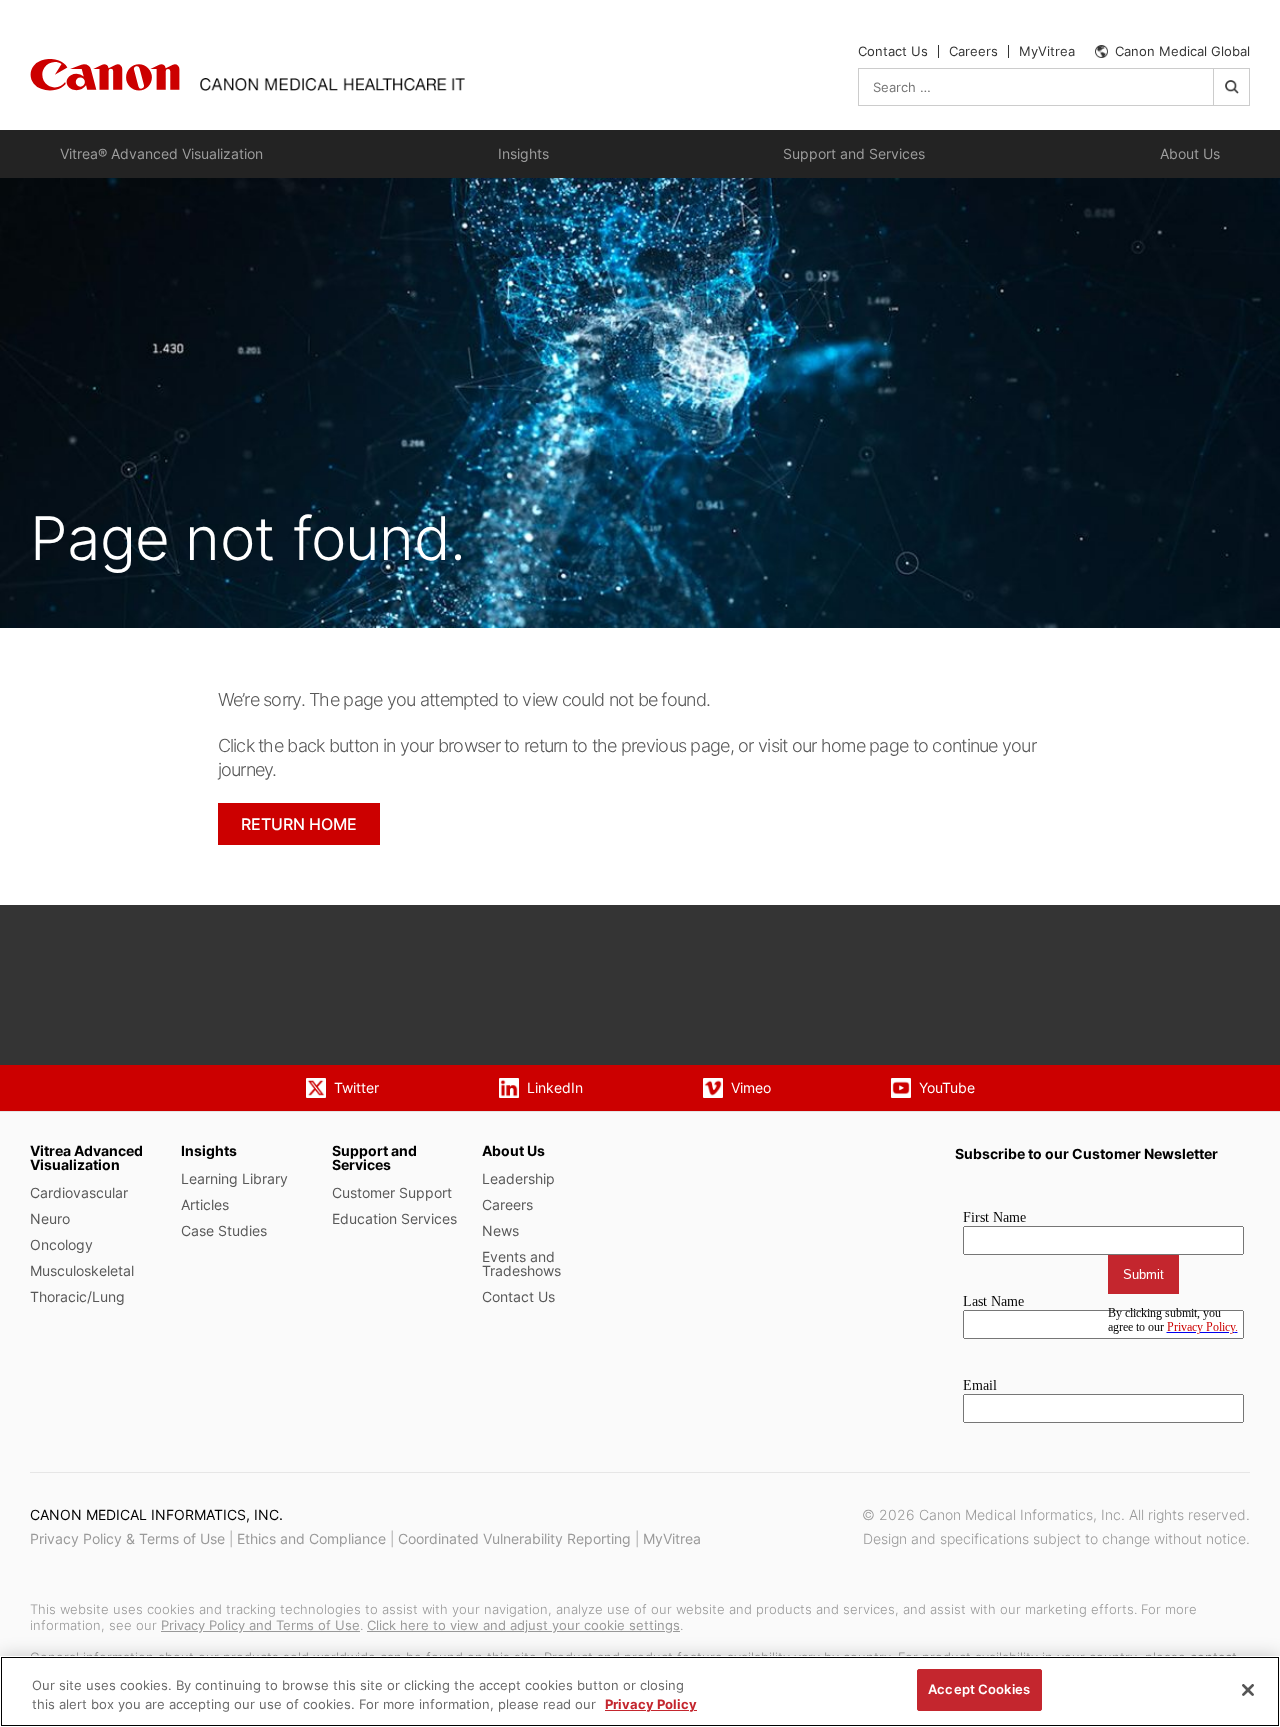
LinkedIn (555, 1087)
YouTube (947, 1087)
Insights (523, 153)
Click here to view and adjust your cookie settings (523, 1625)
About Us (1190, 153)
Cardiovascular (79, 1192)
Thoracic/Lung (77, 1296)
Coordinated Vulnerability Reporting (514, 1538)
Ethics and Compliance (311, 1538)
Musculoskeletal (82, 1270)
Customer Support (392, 1192)
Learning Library (234, 1178)
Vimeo (751, 1087)
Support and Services (854, 153)
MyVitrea (1047, 51)
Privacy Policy (651, 1705)
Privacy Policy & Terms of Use (127, 1538)
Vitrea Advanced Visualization (86, 1157)
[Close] (1248, 1690)
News (500, 1230)
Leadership (518, 1178)
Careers (973, 51)
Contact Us (893, 51)
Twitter (356, 1087)
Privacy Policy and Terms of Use (260, 1625)
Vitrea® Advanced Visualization (161, 153)
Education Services (394, 1218)
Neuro (50, 1218)
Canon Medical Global (1182, 51)
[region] (640, 1691)
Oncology (61, 1244)
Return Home (299, 824)
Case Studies (224, 1230)
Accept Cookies (979, 1689)
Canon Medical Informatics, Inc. (156, 1514)
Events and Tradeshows (521, 1263)
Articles (205, 1204)
